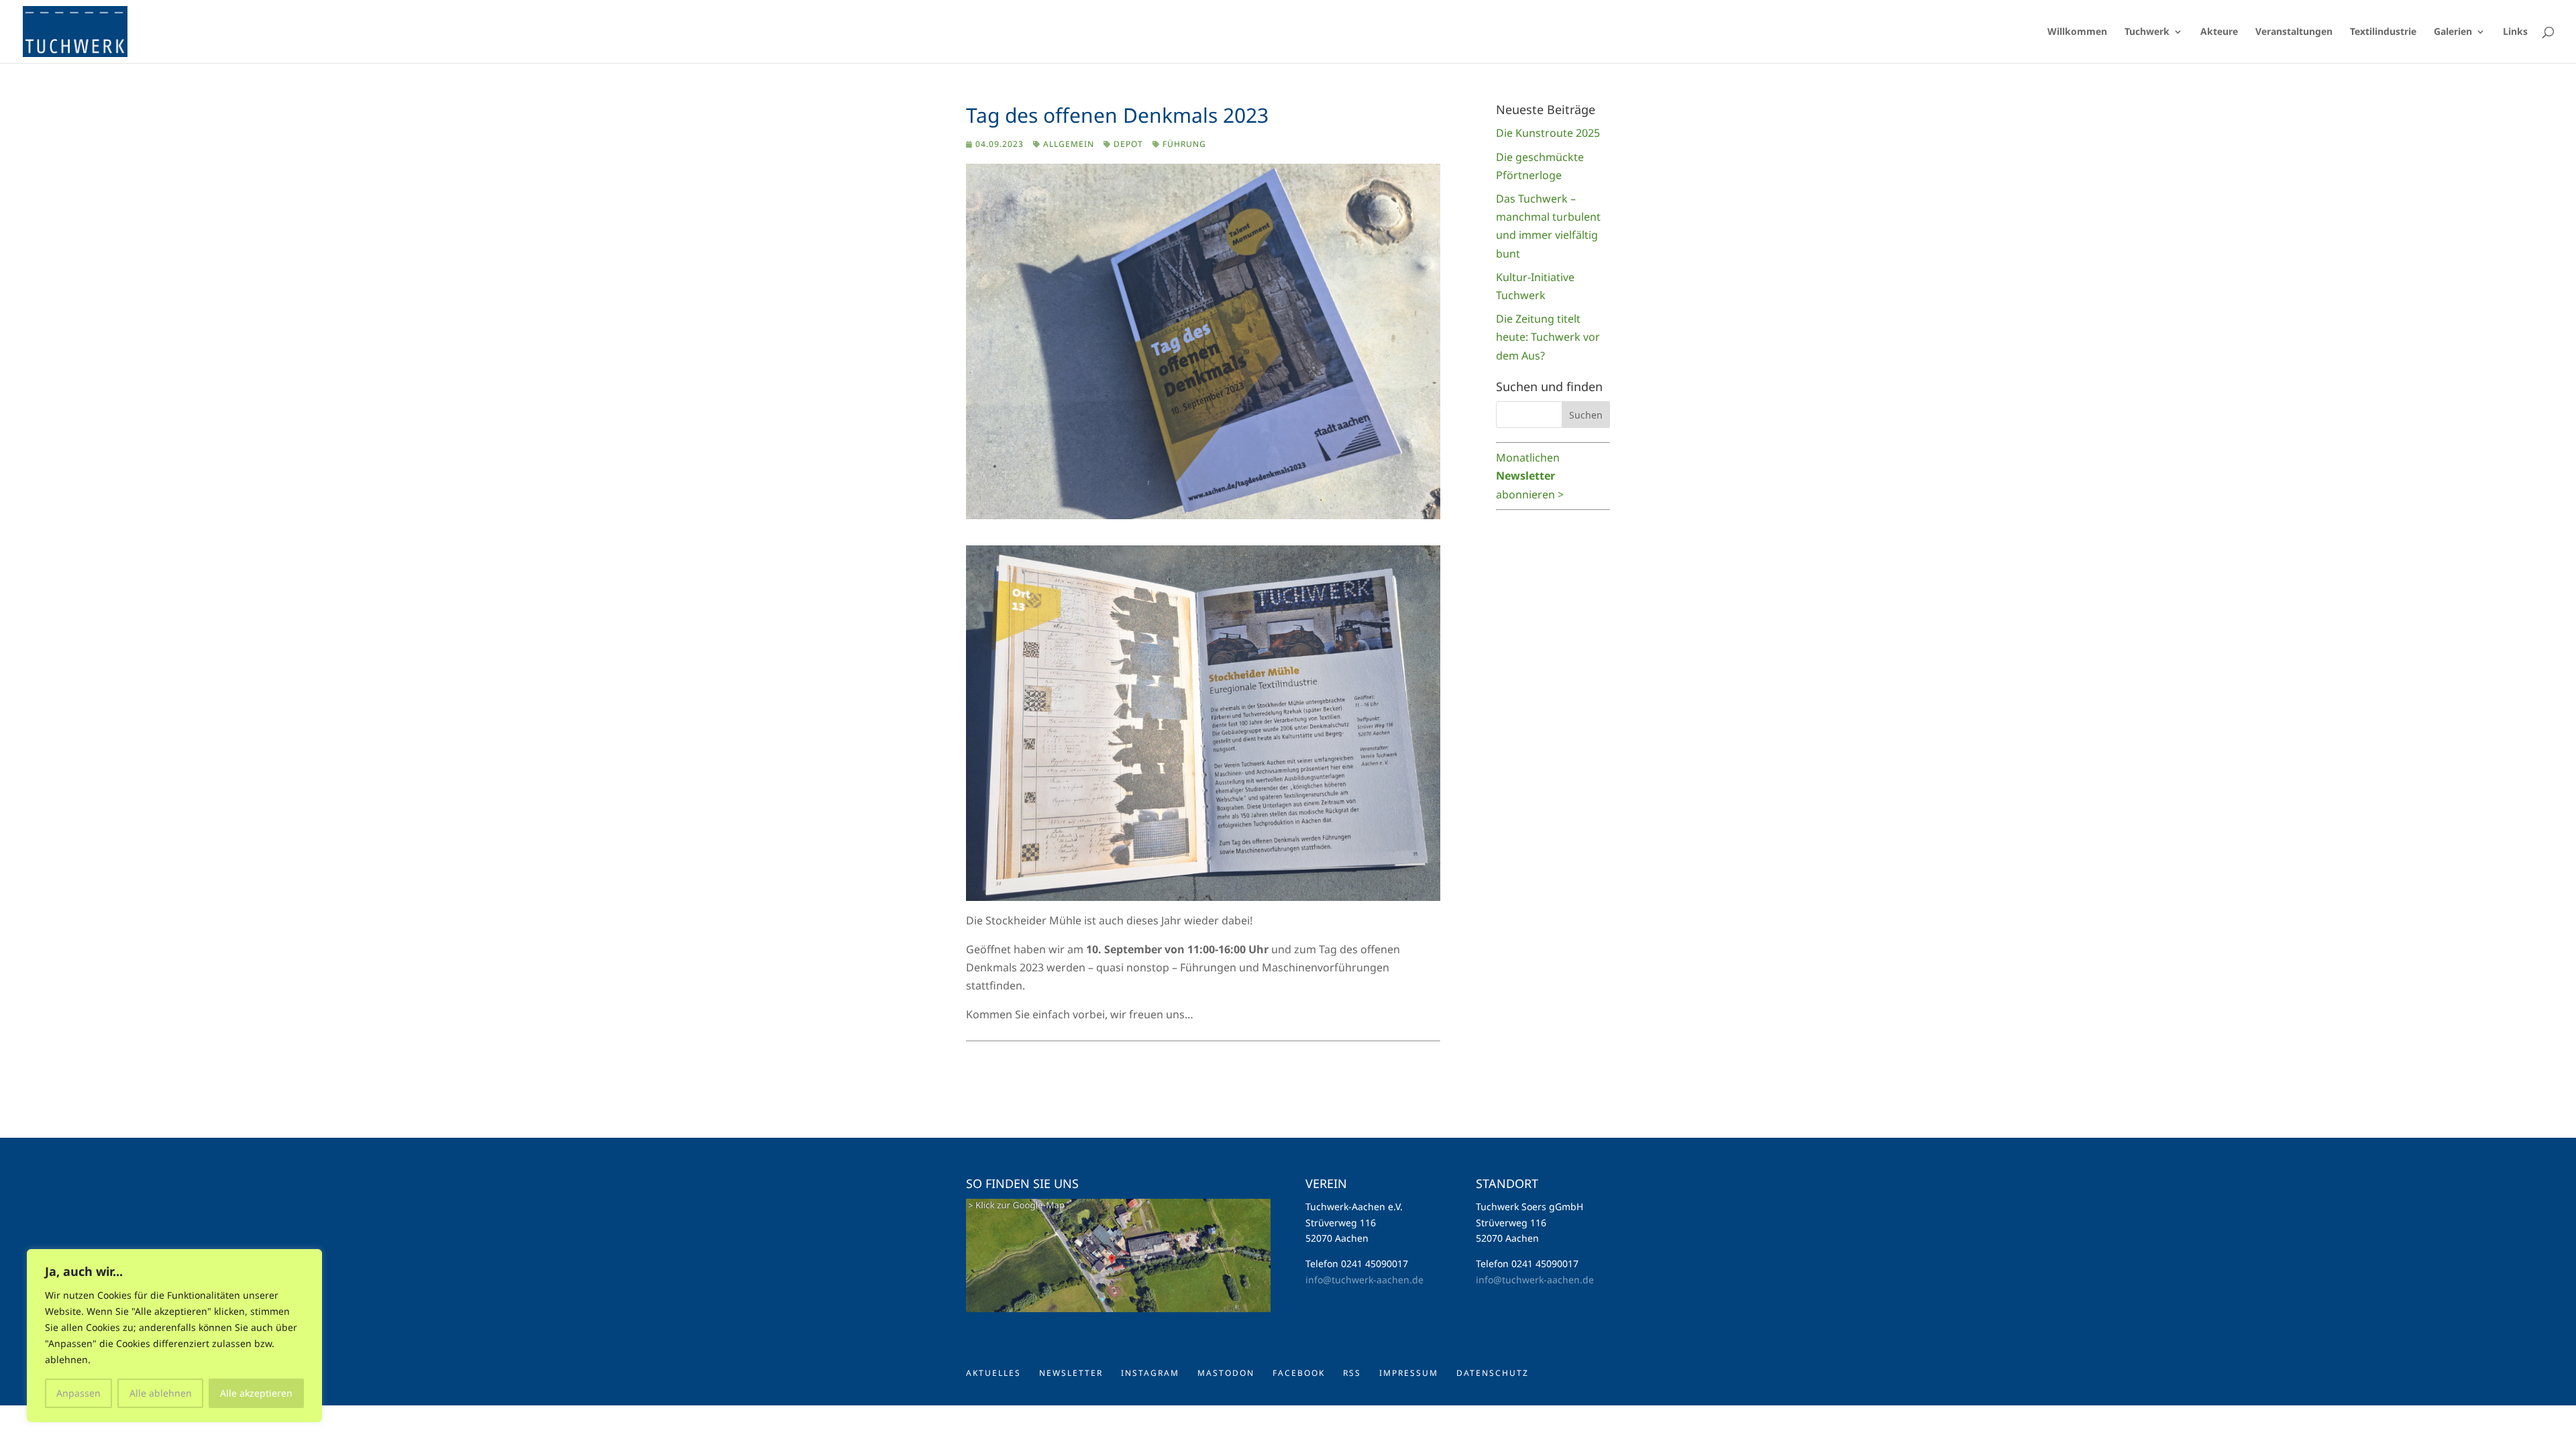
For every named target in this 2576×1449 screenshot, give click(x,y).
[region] (174, 1336)
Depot (1128, 144)
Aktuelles (994, 1373)
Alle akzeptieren (256, 1393)
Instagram (1150, 1373)
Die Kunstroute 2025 (1548, 133)
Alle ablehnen (161, 1393)
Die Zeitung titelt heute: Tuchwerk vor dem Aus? (1548, 337)
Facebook (1299, 1373)
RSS (1352, 1373)
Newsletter (1071, 1373)
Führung (1184, 144)
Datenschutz (1493, 1373)
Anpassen (78, 1393)
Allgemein (1069, 144)
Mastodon (1226, 1373)
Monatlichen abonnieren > (1530, 476)
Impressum (1409, 1373)
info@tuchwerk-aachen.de (1364, 1280)
